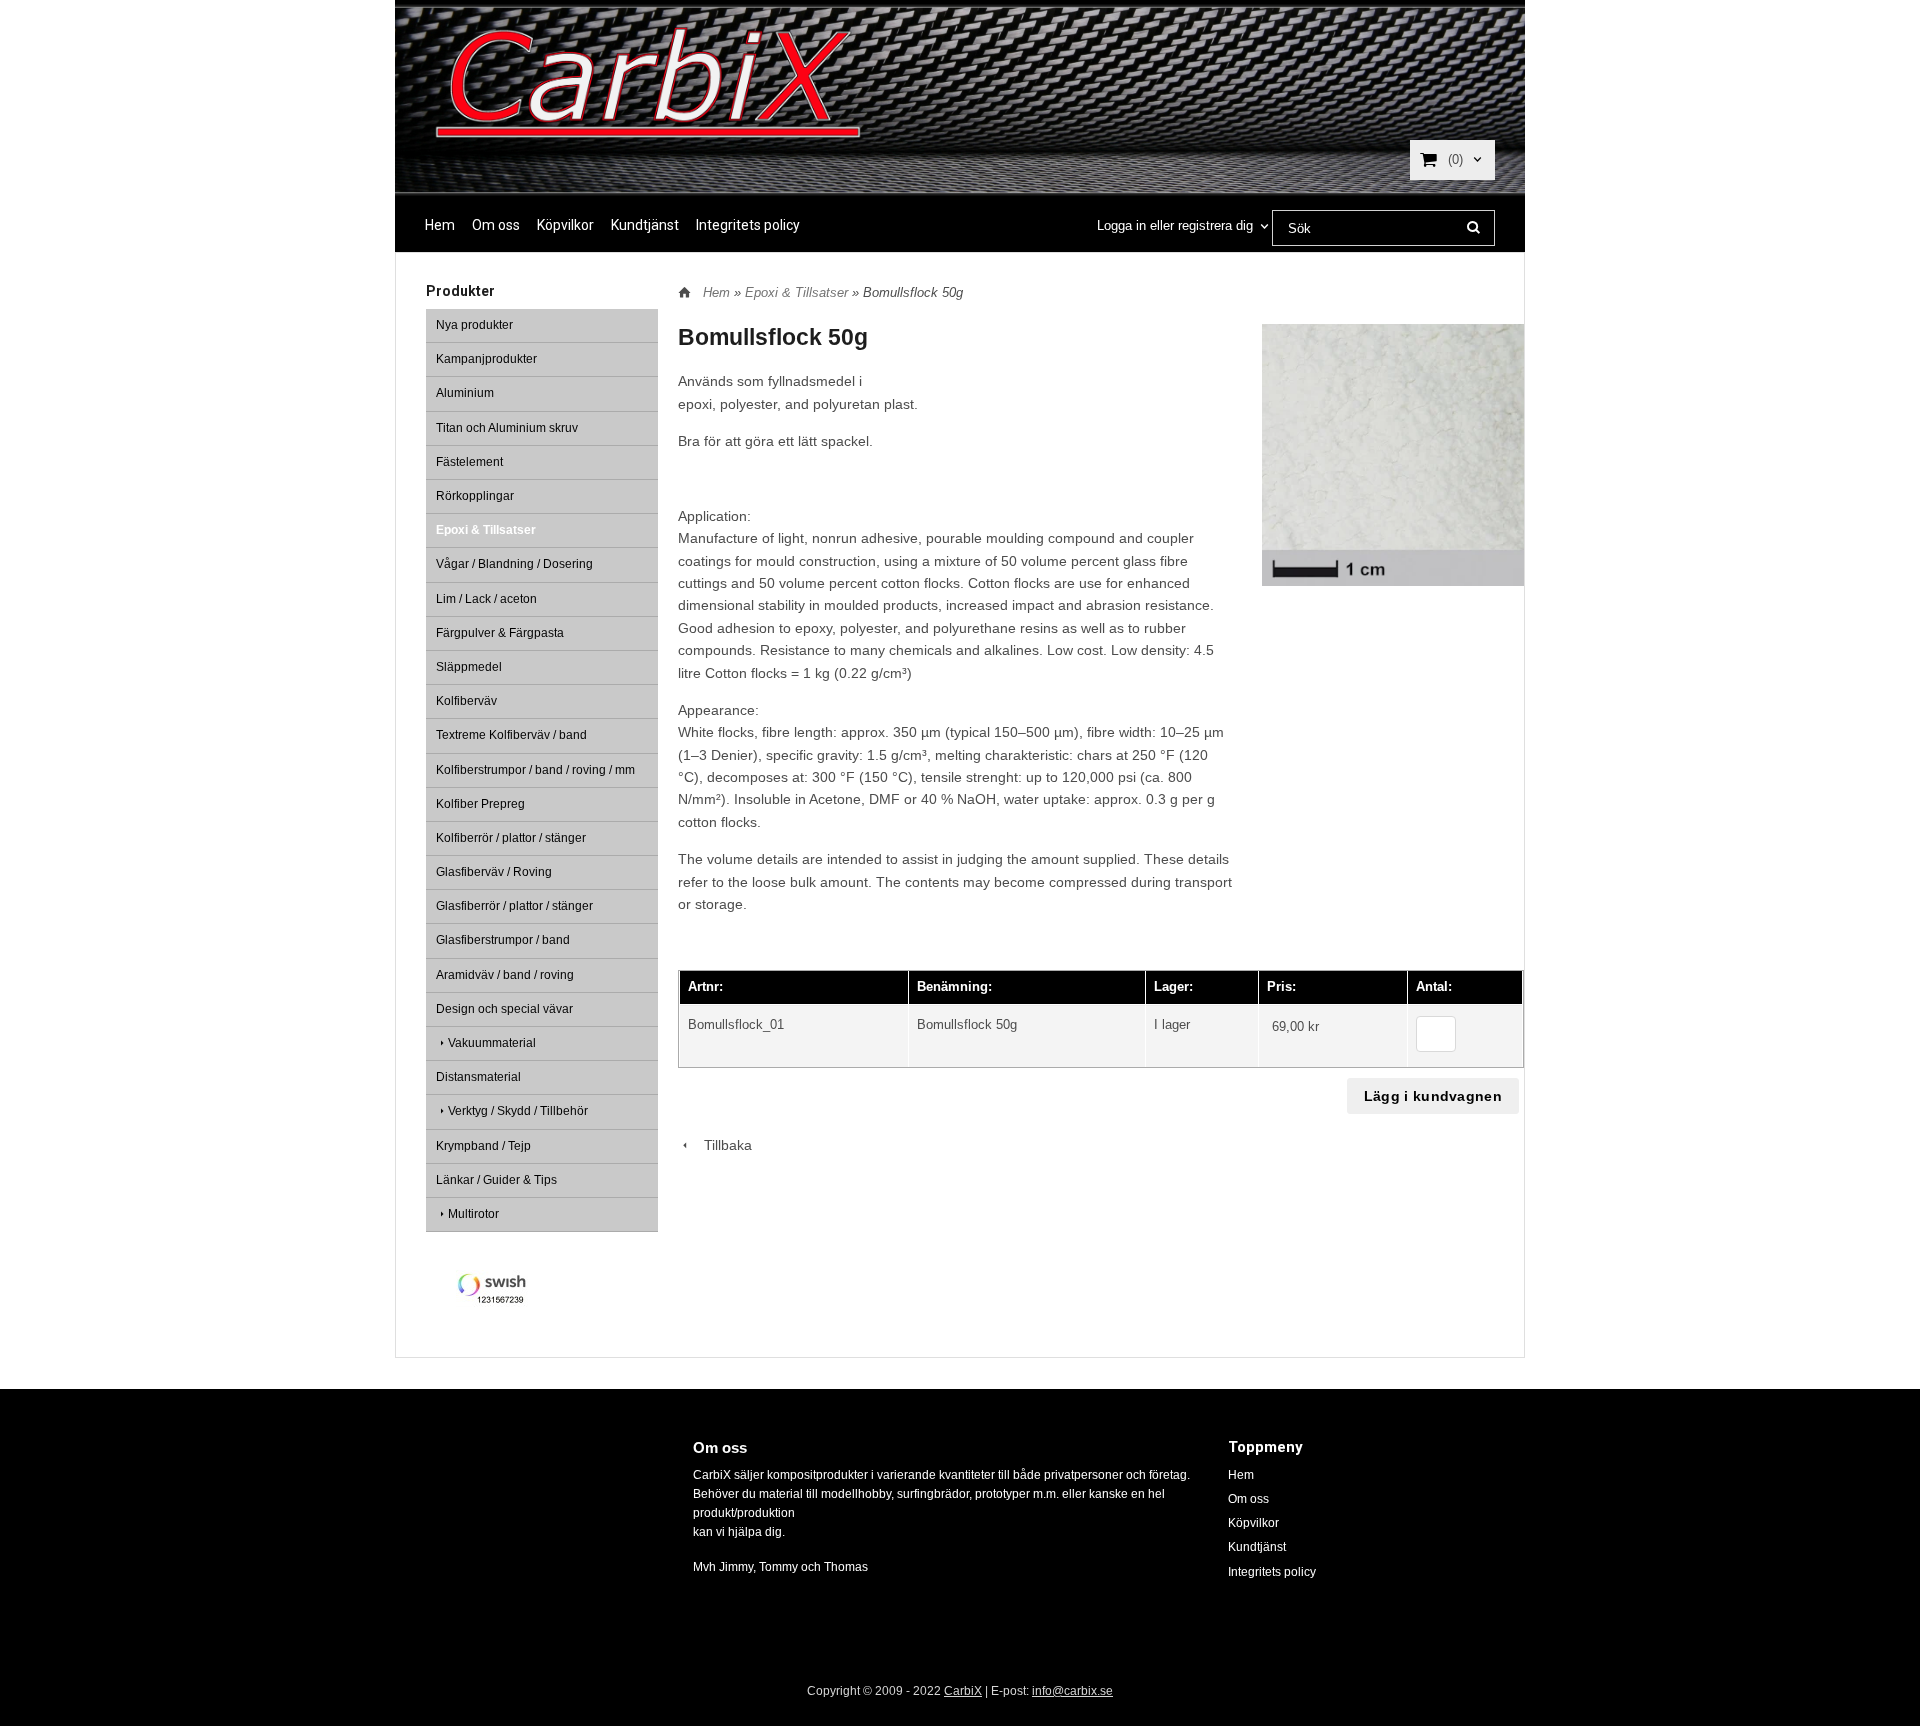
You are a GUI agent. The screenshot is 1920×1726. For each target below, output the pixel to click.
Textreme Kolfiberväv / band (511, 735)
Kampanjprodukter (486, 359)
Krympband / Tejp (483, 1146)
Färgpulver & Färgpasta (500, 633)
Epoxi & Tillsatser (486, 530)
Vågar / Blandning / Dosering (514, 564)
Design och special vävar (504, 1009)
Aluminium (465, 393)
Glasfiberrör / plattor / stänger (514, 906)
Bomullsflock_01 (736, 1024)
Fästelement (469, 462)
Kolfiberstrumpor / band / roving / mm (535, 770)
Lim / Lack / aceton (486, 599)
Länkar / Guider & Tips (496, 1180)
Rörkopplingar (475, 496)
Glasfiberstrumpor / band (503, 940)
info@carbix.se (1072, 1691)
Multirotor (473, 1214)
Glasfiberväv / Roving (494, 872)
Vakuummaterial (492, 1043)
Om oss (496, 225)
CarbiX (963, 1691)
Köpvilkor (565, 225)
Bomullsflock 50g (967, 1024)
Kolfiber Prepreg (480, 804)
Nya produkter (474, 325)
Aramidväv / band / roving (505, 975)
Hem (440, 225)
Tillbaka (722, 1145)
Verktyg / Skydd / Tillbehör (518, 1111)
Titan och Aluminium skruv (507, 428)
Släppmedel (469, 667)
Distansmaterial (478, 1077)
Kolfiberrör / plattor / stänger (511, 838)
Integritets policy (748, 225)
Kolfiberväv (466, 701)
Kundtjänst (645, 225)
